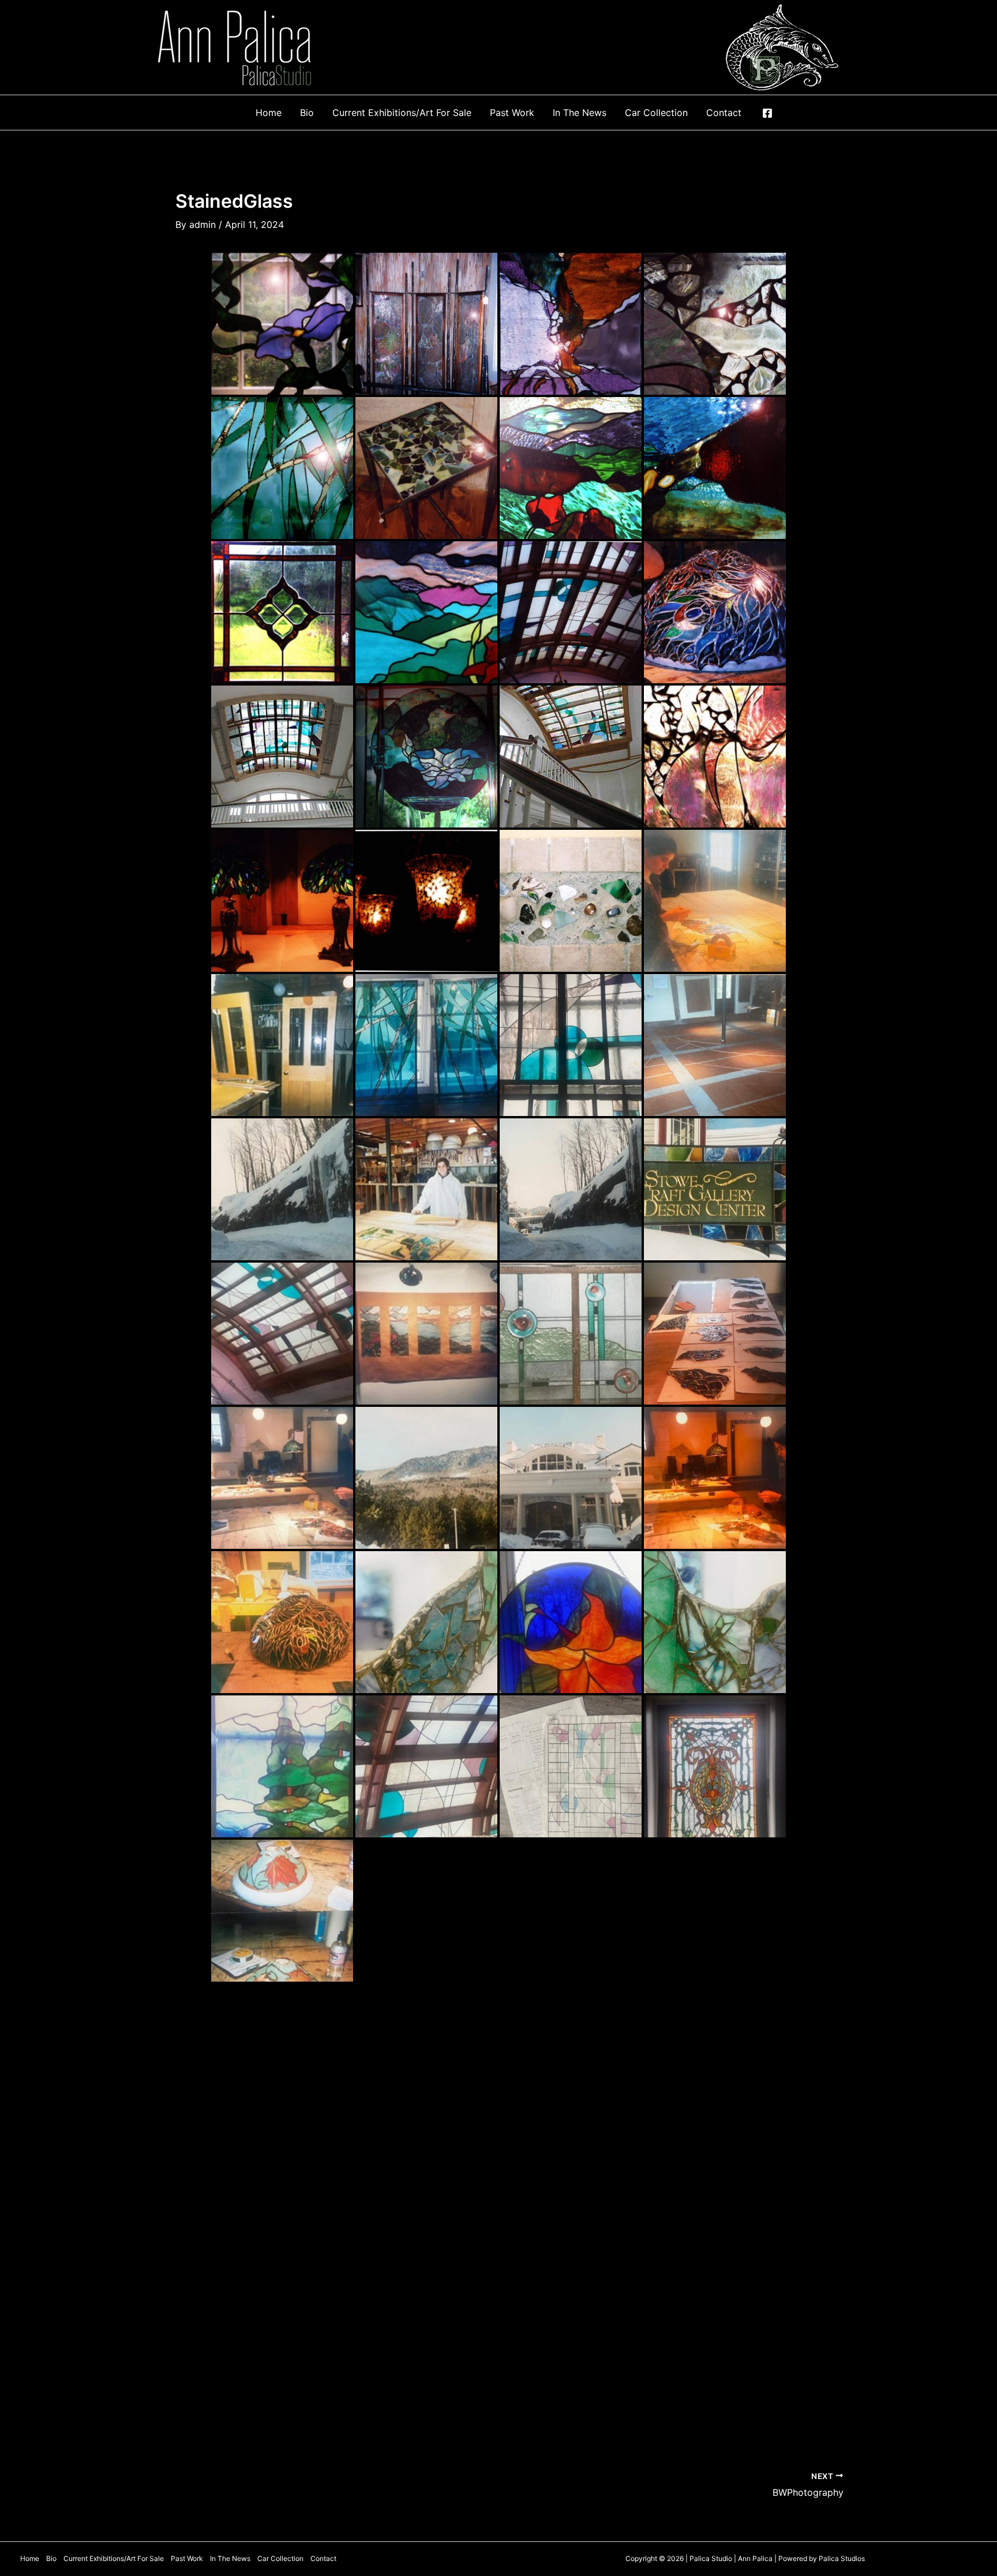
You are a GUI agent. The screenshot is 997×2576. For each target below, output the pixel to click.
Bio (51, 2558)
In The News (230, 2558)
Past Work (187, 2558)
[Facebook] (767, 113)
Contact (323, 2558)
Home (30, 2558)
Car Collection (280, 2558)
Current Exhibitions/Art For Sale (114, 2558)
